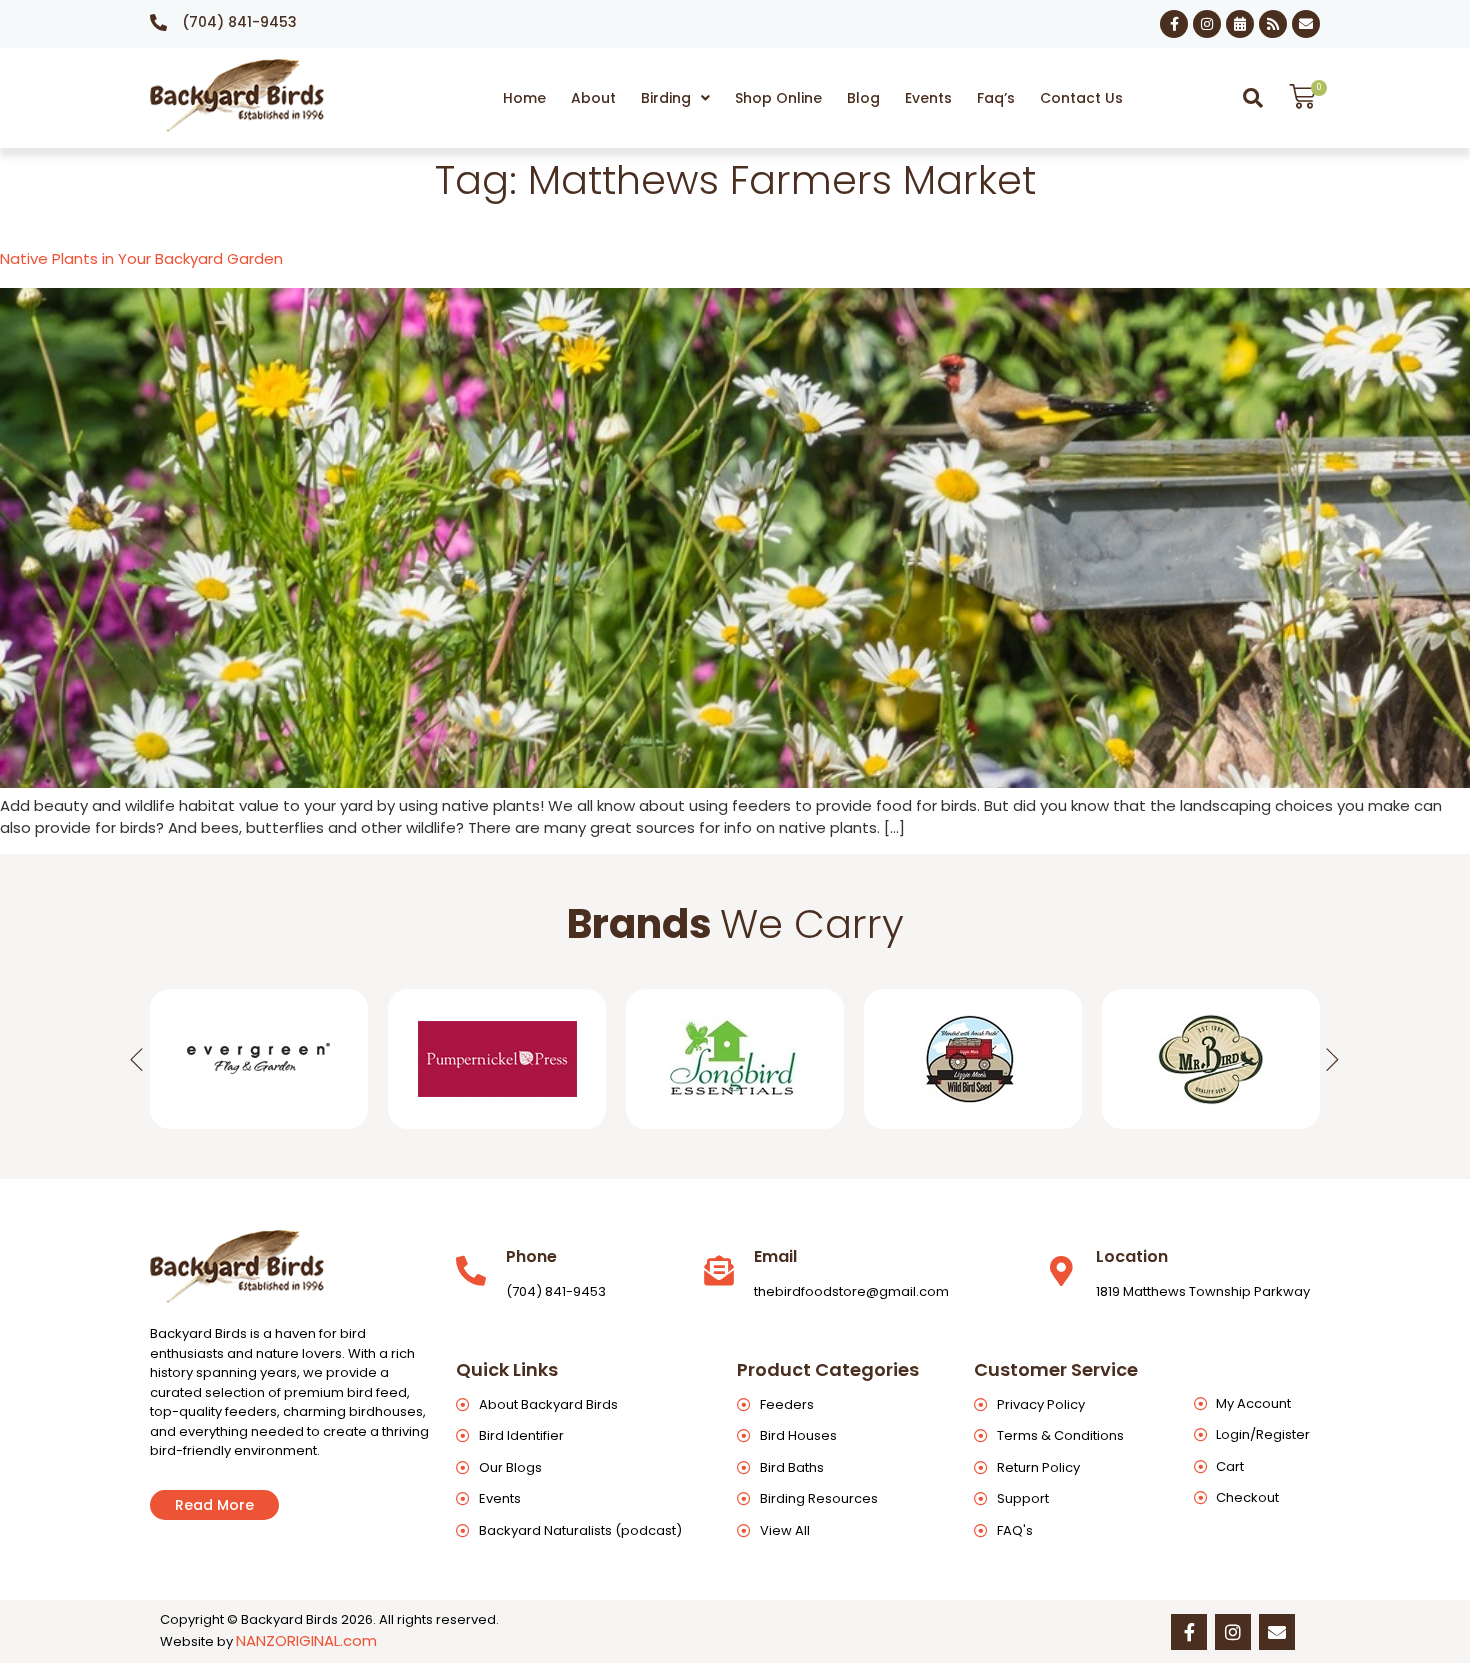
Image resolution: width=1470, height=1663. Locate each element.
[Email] (719, 1271)
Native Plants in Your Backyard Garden (141, 258)
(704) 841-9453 (239, 22)
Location (1132, 1256)
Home (524, 98)
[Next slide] (1333, 1059)
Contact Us (1081, 98)
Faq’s (996, 98)
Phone (531, 1256)
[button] (675, 98)
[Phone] (471, 1271)
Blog (863, 98)
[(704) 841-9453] (158, 22)
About (593, 98)
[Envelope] (1306, 24)
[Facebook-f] (1174, 24)
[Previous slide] (137, 1059)
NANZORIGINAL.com (306, 1640)
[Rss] (1273, 24)
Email (775, 1256)
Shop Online (778, 98)
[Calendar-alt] (1240, 24)
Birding (666, 98)
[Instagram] (1207, 24)
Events (928, 98)
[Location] (1061, 1271)
